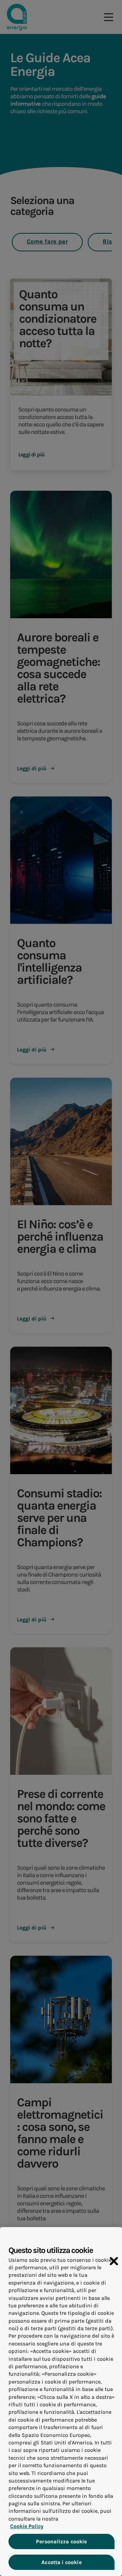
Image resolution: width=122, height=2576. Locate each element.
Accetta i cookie (62, 2562)
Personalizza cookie (61, 2541)
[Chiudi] (114, 2261)
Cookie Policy (27, 2526)
